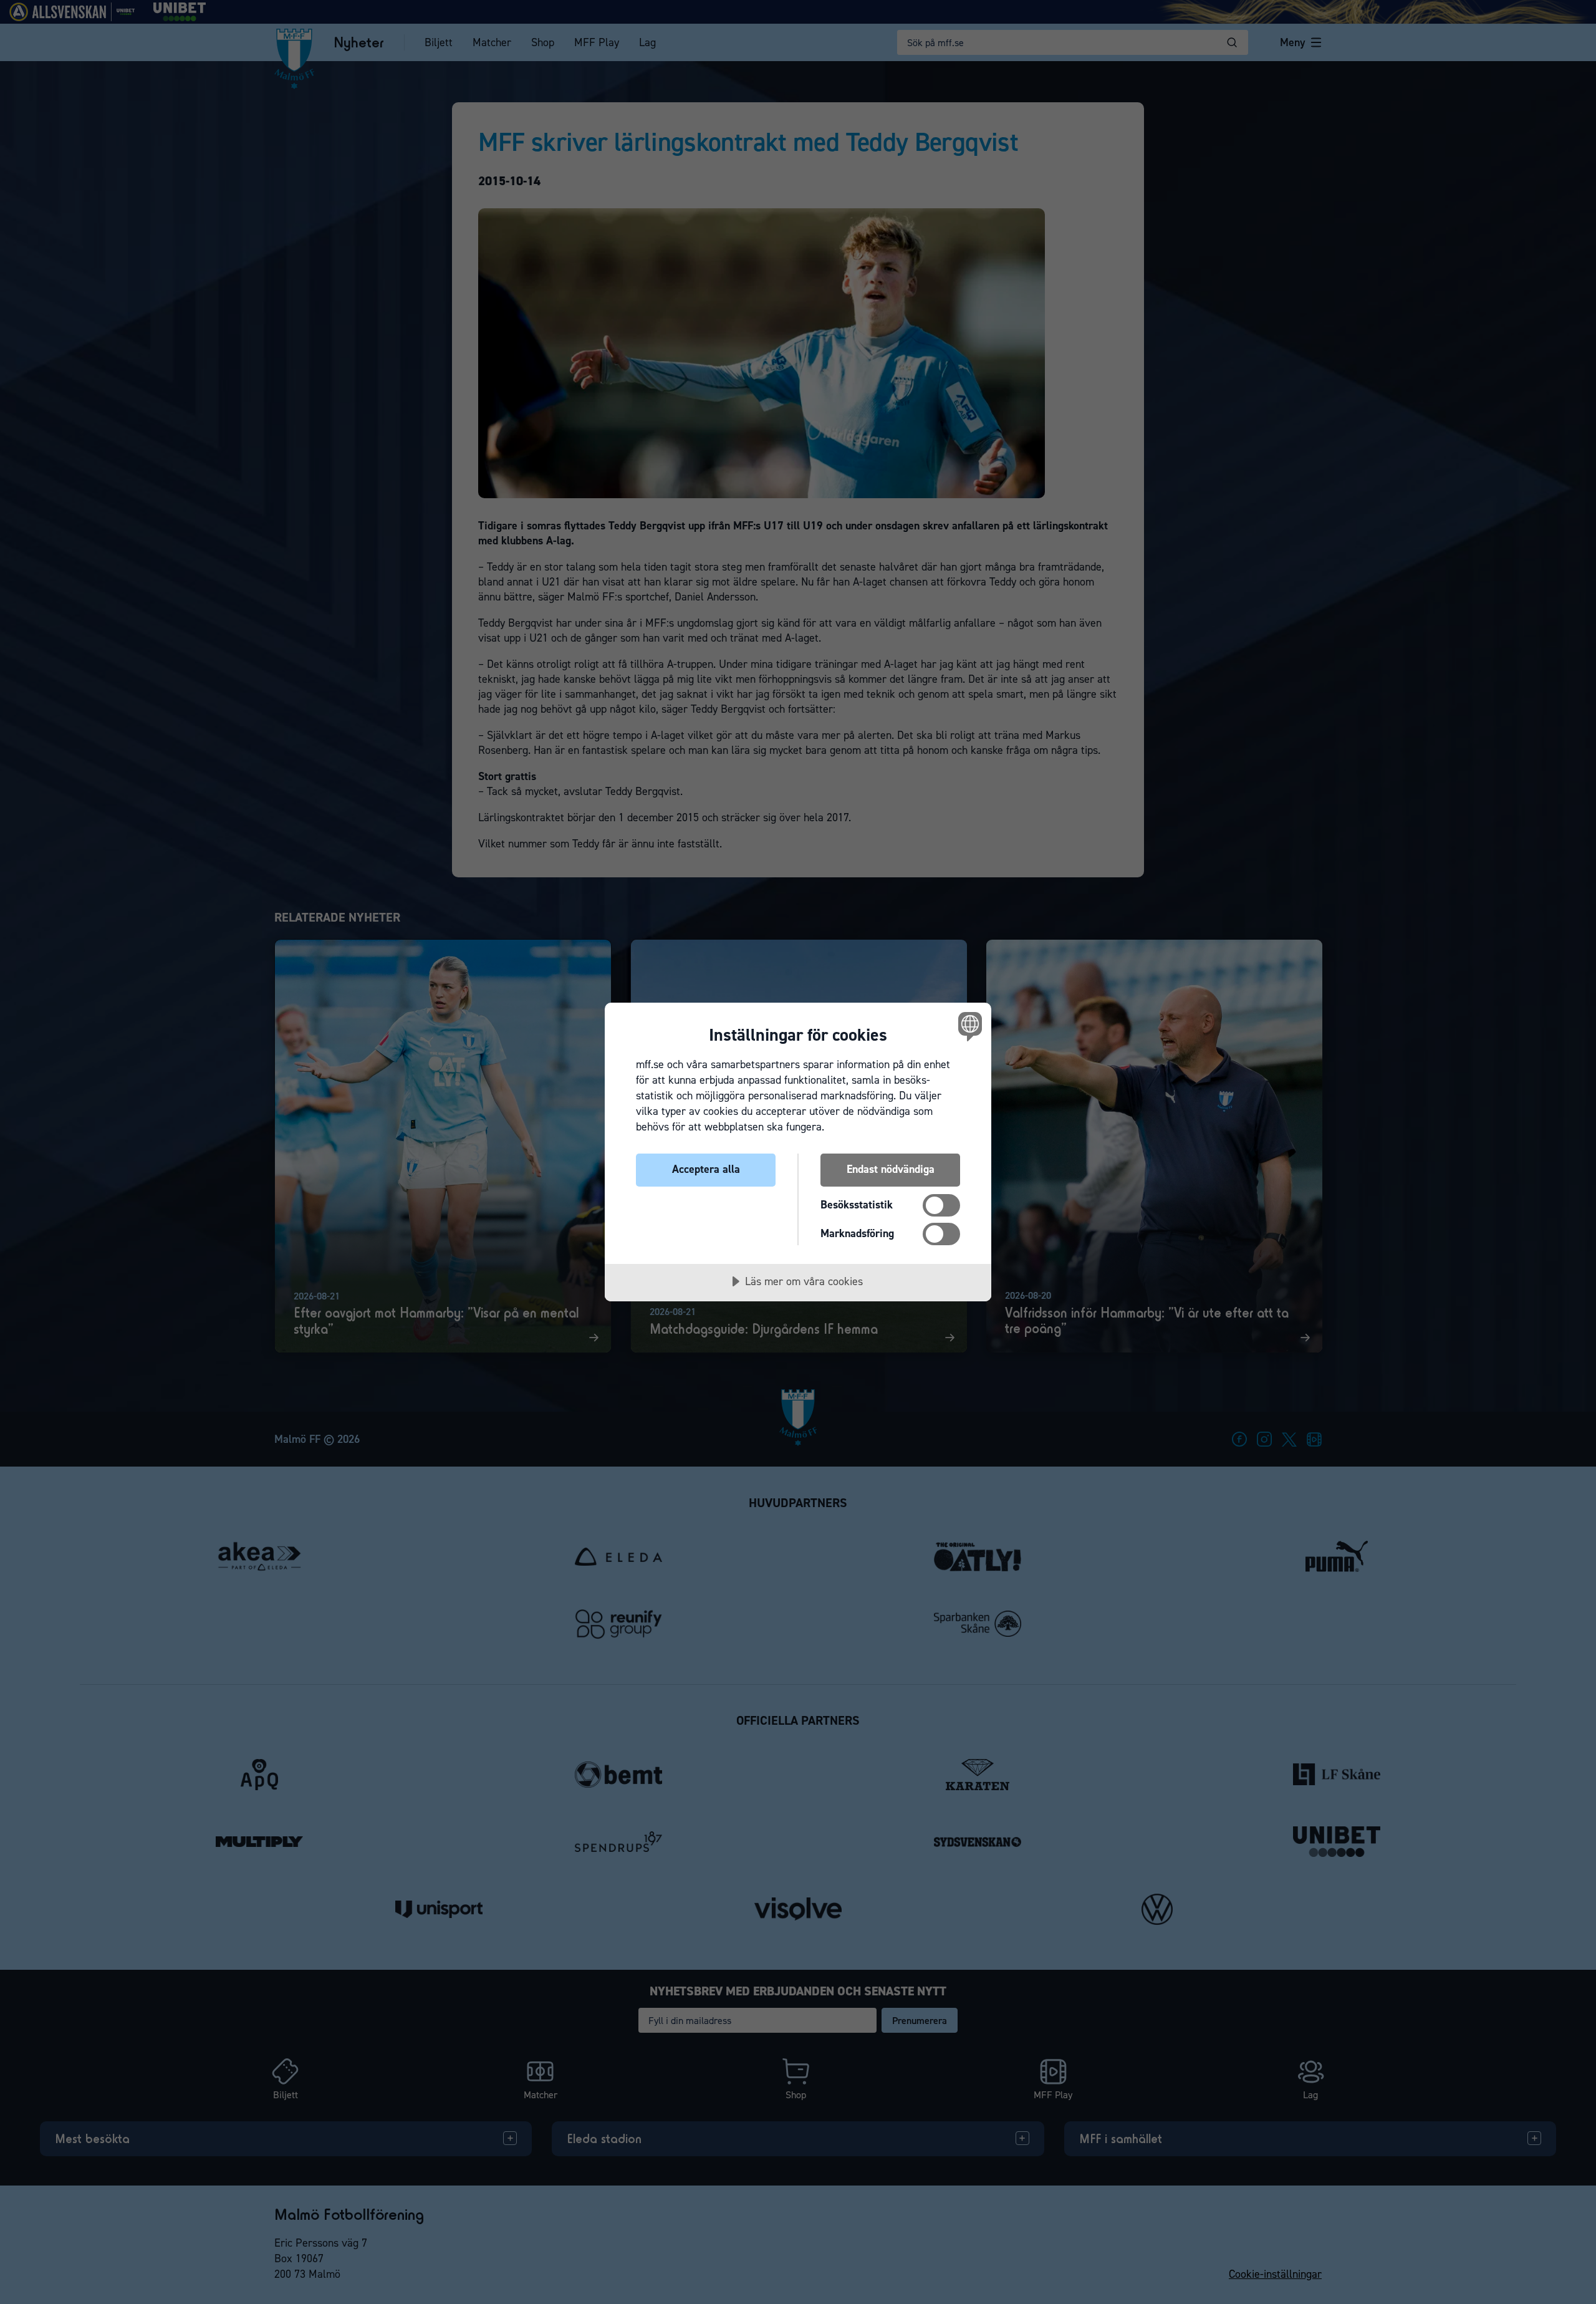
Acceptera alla (706, 1169)
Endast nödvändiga (891, 1169)
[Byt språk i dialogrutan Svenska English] (968, 1026)
